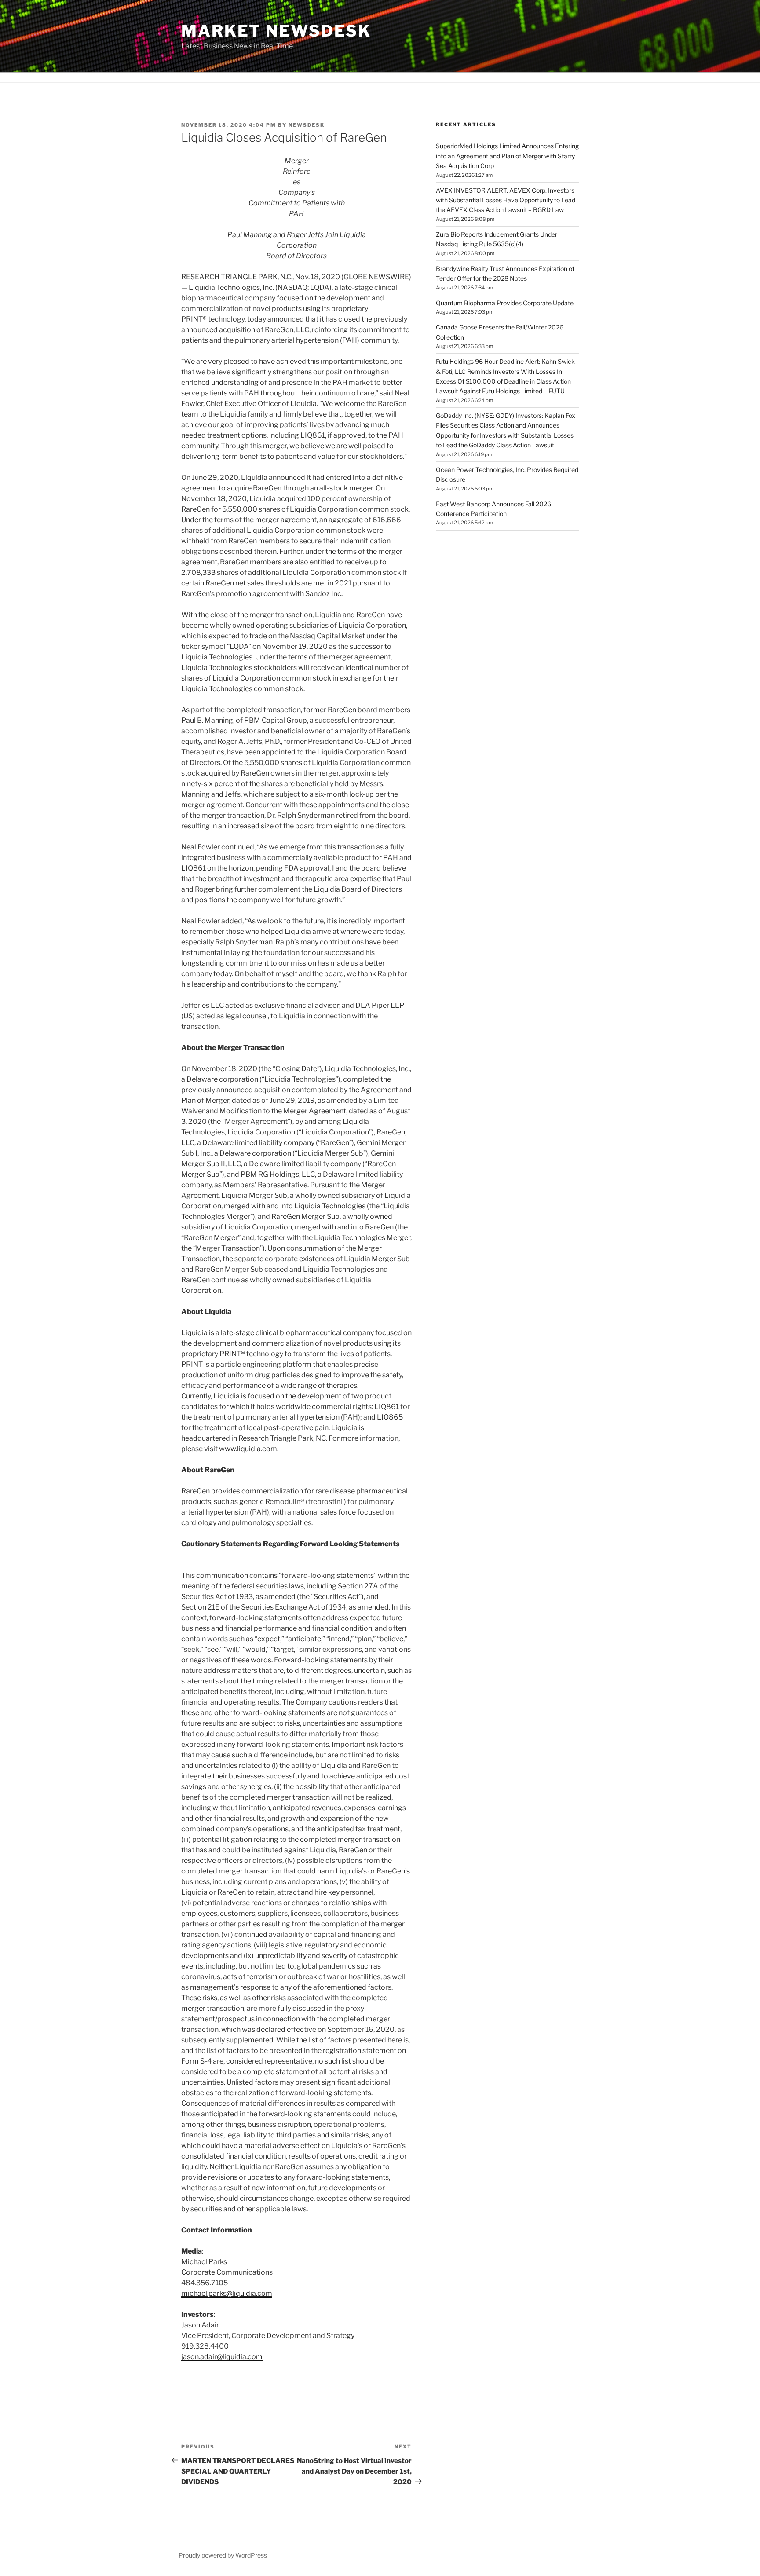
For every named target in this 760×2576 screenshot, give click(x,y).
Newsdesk (307, 125)
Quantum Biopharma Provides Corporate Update (505, 303)
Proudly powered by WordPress (223, 2555)
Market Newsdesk (276, 31)
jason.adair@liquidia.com (222, 2357)
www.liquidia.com (248, 1449)
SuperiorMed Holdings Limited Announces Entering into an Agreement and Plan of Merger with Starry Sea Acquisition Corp (507, 156)
